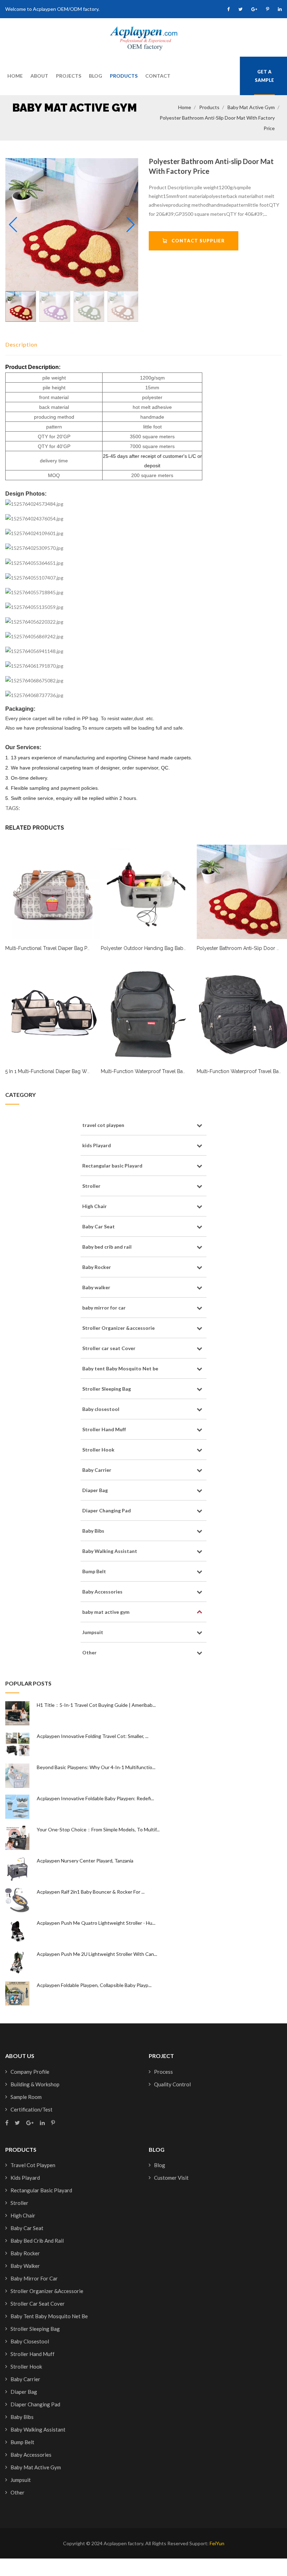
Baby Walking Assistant (110, 1551)
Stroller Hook (98, 1450)
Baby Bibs (93, 1531)
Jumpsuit (93, 1632)
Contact (158, 76)
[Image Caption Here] (72, 225)
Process (163, 2072)
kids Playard (97, 1145)
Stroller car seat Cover (109, 1348)
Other (89, 1652)
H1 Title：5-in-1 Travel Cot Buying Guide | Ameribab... (96, 1705)
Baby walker (96, 1287)
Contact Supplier (196, 241)
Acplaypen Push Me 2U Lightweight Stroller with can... (97, 1954)
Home (15, 76)
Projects (69, 76)
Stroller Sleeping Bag (107, 1389)
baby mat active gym (251, 107)
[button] (130, 225)
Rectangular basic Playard (112, 1166)
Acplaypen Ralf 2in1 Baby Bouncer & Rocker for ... (91, 1892)
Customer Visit (171, 2178)
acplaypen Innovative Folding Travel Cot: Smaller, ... (93, 1736)
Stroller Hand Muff (104, 1429)
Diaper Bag (95, 1490)
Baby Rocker (97, 1267)
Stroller (91, 1186)
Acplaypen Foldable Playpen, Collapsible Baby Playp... (94, 1985)
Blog (96, 76)
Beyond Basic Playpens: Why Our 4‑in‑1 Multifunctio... (96, 1767)
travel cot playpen (103, 1125)
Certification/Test (31, 2109)
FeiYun (217, 2543)
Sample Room (26, 2097)
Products (124, 76)
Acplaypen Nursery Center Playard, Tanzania (85, 1861)
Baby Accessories (102, 1592)
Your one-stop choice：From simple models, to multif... (98, 1829)
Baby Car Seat (99, 1226)
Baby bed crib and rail (107, 1247)
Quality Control (172, 2084)
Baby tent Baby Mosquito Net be (120, 1368)
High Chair (94, 1206)
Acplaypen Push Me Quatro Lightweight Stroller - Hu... (96, 1923)
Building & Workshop (35, 2084)
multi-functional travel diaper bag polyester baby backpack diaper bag (87, 948)
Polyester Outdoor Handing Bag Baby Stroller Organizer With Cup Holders (185, 948)
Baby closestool (101, 1409)
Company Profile (30, 2072)
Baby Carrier (97, 1470)
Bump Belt (94, 1571)
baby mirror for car (104, 1308)
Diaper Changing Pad (107, 1510)
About (39, 76)
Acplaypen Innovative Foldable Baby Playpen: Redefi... (95, 1798)
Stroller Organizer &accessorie (118, 1328)
